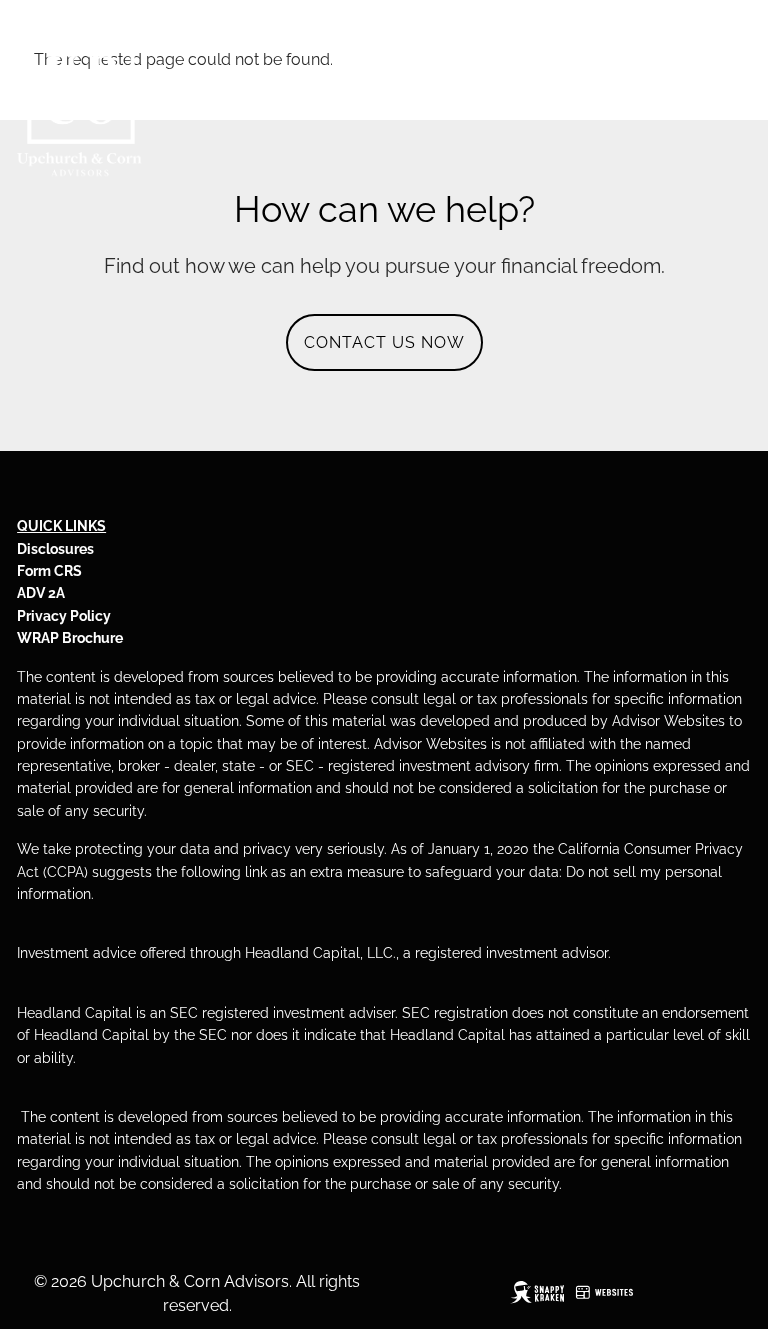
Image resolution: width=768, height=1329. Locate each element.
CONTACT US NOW (384, 342)
